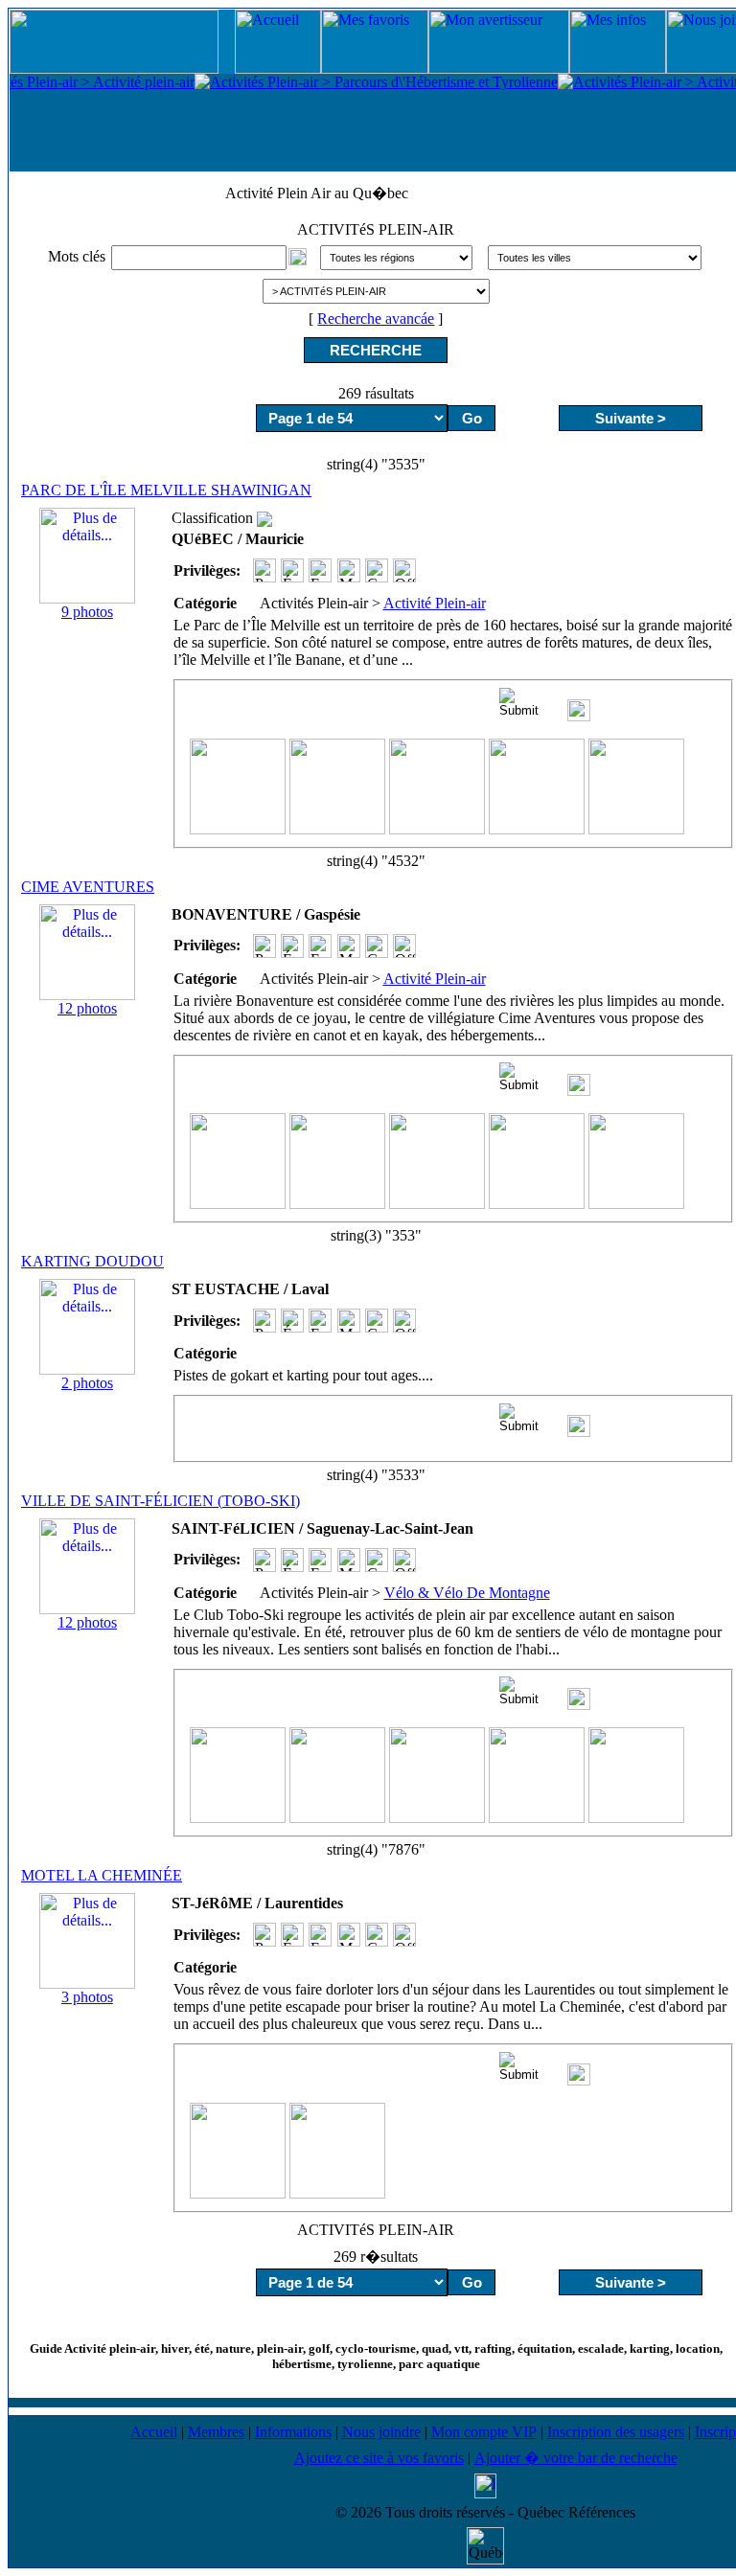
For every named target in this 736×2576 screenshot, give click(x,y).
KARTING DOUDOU (92, 1261)
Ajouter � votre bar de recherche (576, 2458)
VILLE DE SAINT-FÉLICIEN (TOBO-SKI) (161, 1501)
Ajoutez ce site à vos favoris (379, 2458)
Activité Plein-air (435, 603)
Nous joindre (381, 2432)
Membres (216, 2432)
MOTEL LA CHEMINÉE (102, 1875)
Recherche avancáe (376, 319)
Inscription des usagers (616, 2432)
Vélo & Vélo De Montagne (467, 1593)
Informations (293, 2432)
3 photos (87, 1997)
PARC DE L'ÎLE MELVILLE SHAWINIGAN (166, 490)
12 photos (87, 1008)
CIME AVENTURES (88, 887)
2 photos (87, 1383)
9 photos (87, 612)
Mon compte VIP (484, 2432)
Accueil (154, 2432)
